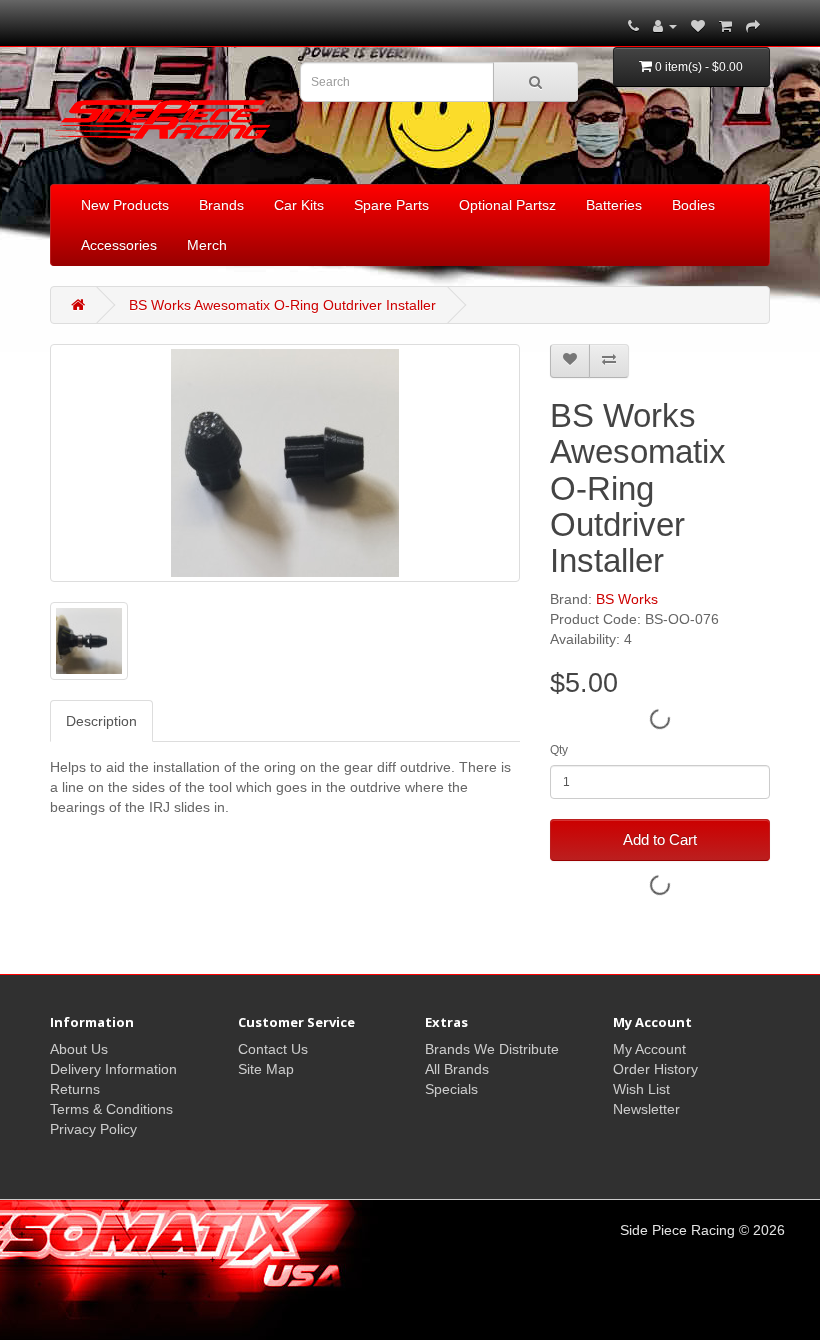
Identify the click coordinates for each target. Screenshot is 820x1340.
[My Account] (665, 26)
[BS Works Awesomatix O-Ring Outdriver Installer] (285, 463)
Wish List (641, 1089)
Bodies (693, 205)
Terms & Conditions (111, 1109)
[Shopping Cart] (725, 26)
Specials (451, 1089)
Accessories (119, 245)
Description (101, 721)
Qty (559, 750)
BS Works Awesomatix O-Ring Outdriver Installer (282, 305)
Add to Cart (660, 839)
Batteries (614, 205)
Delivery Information (113, 1069)
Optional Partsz (507, 205)
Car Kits (299, 205)
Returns (75, 1089)
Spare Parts (391, 205)
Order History (655, 1069)
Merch (207, 245)
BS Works (627, 599)
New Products (125, 205)
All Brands (457, 1069)
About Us (79, 1049)
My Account (649, 1049)
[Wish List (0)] (698, 26)
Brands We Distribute (492, 1049)
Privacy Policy (93, 1129)
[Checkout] (753, 26)
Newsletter (646, 1109)
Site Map (266, 1069)
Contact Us (273, 1049)
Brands (221, 205)
